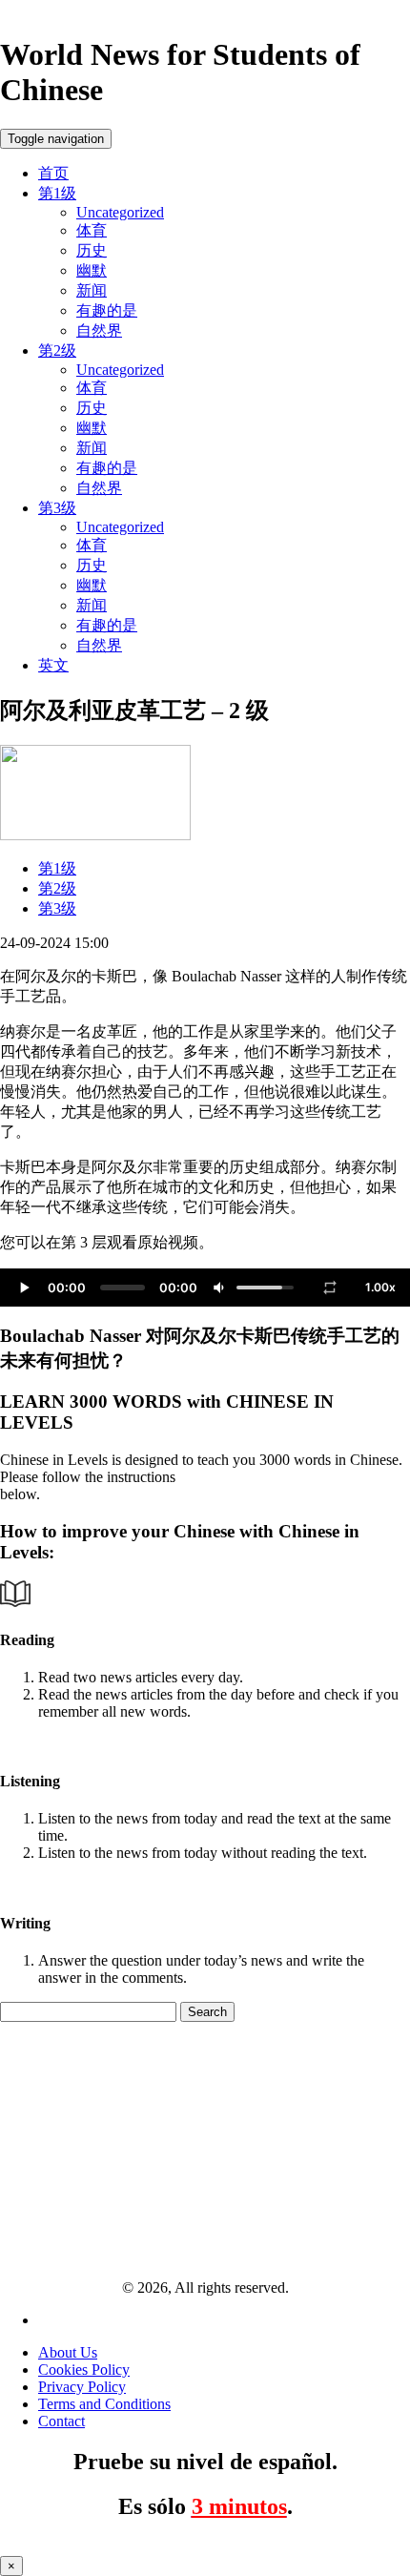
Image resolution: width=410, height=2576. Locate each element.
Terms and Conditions (104, 2404)
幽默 (92, 270)
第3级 (57, 508)
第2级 (57, 350)
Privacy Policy (82, 2387)
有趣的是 (107, 310)
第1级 (57, 193)
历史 (92, 250)
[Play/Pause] (24, 1288)
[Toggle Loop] (330, 1288)
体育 (92, 230)
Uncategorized (120, 212)
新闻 (92, 290)
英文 (53, 665)
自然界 (99, 330)
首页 (53, 173)
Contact (61, 2421)
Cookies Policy (84, 2370)
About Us (68, 2352)
